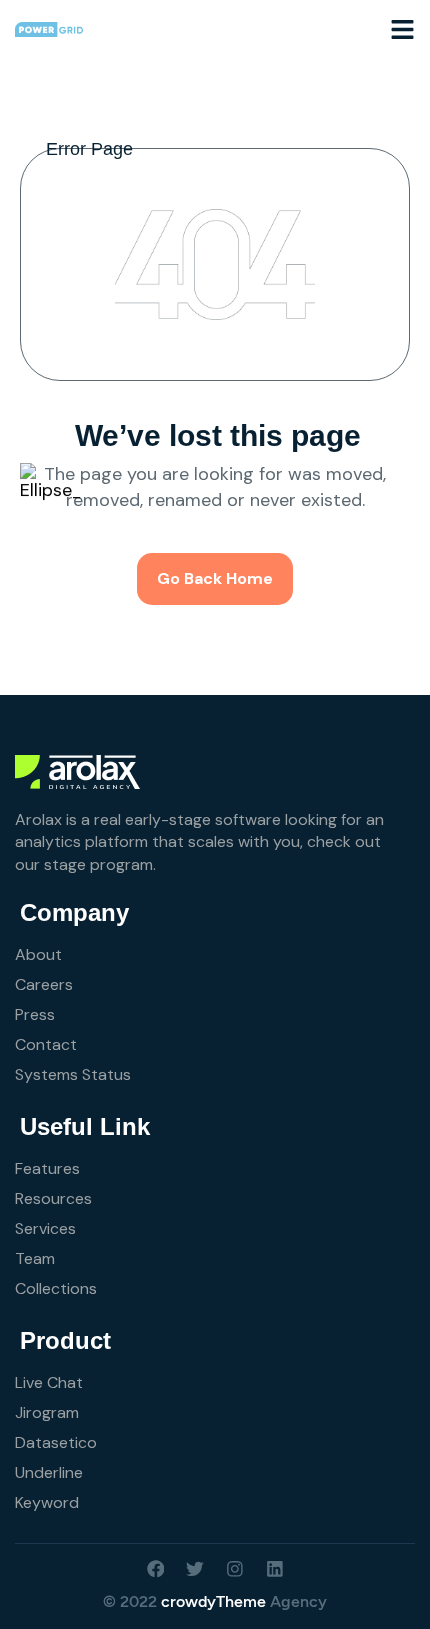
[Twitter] (195, 1569)
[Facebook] (156, 1569)
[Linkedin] (275, 1569)
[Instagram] (235, 1569)
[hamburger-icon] (402, 28)
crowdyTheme (213, 1601)
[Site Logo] (49, 28)
